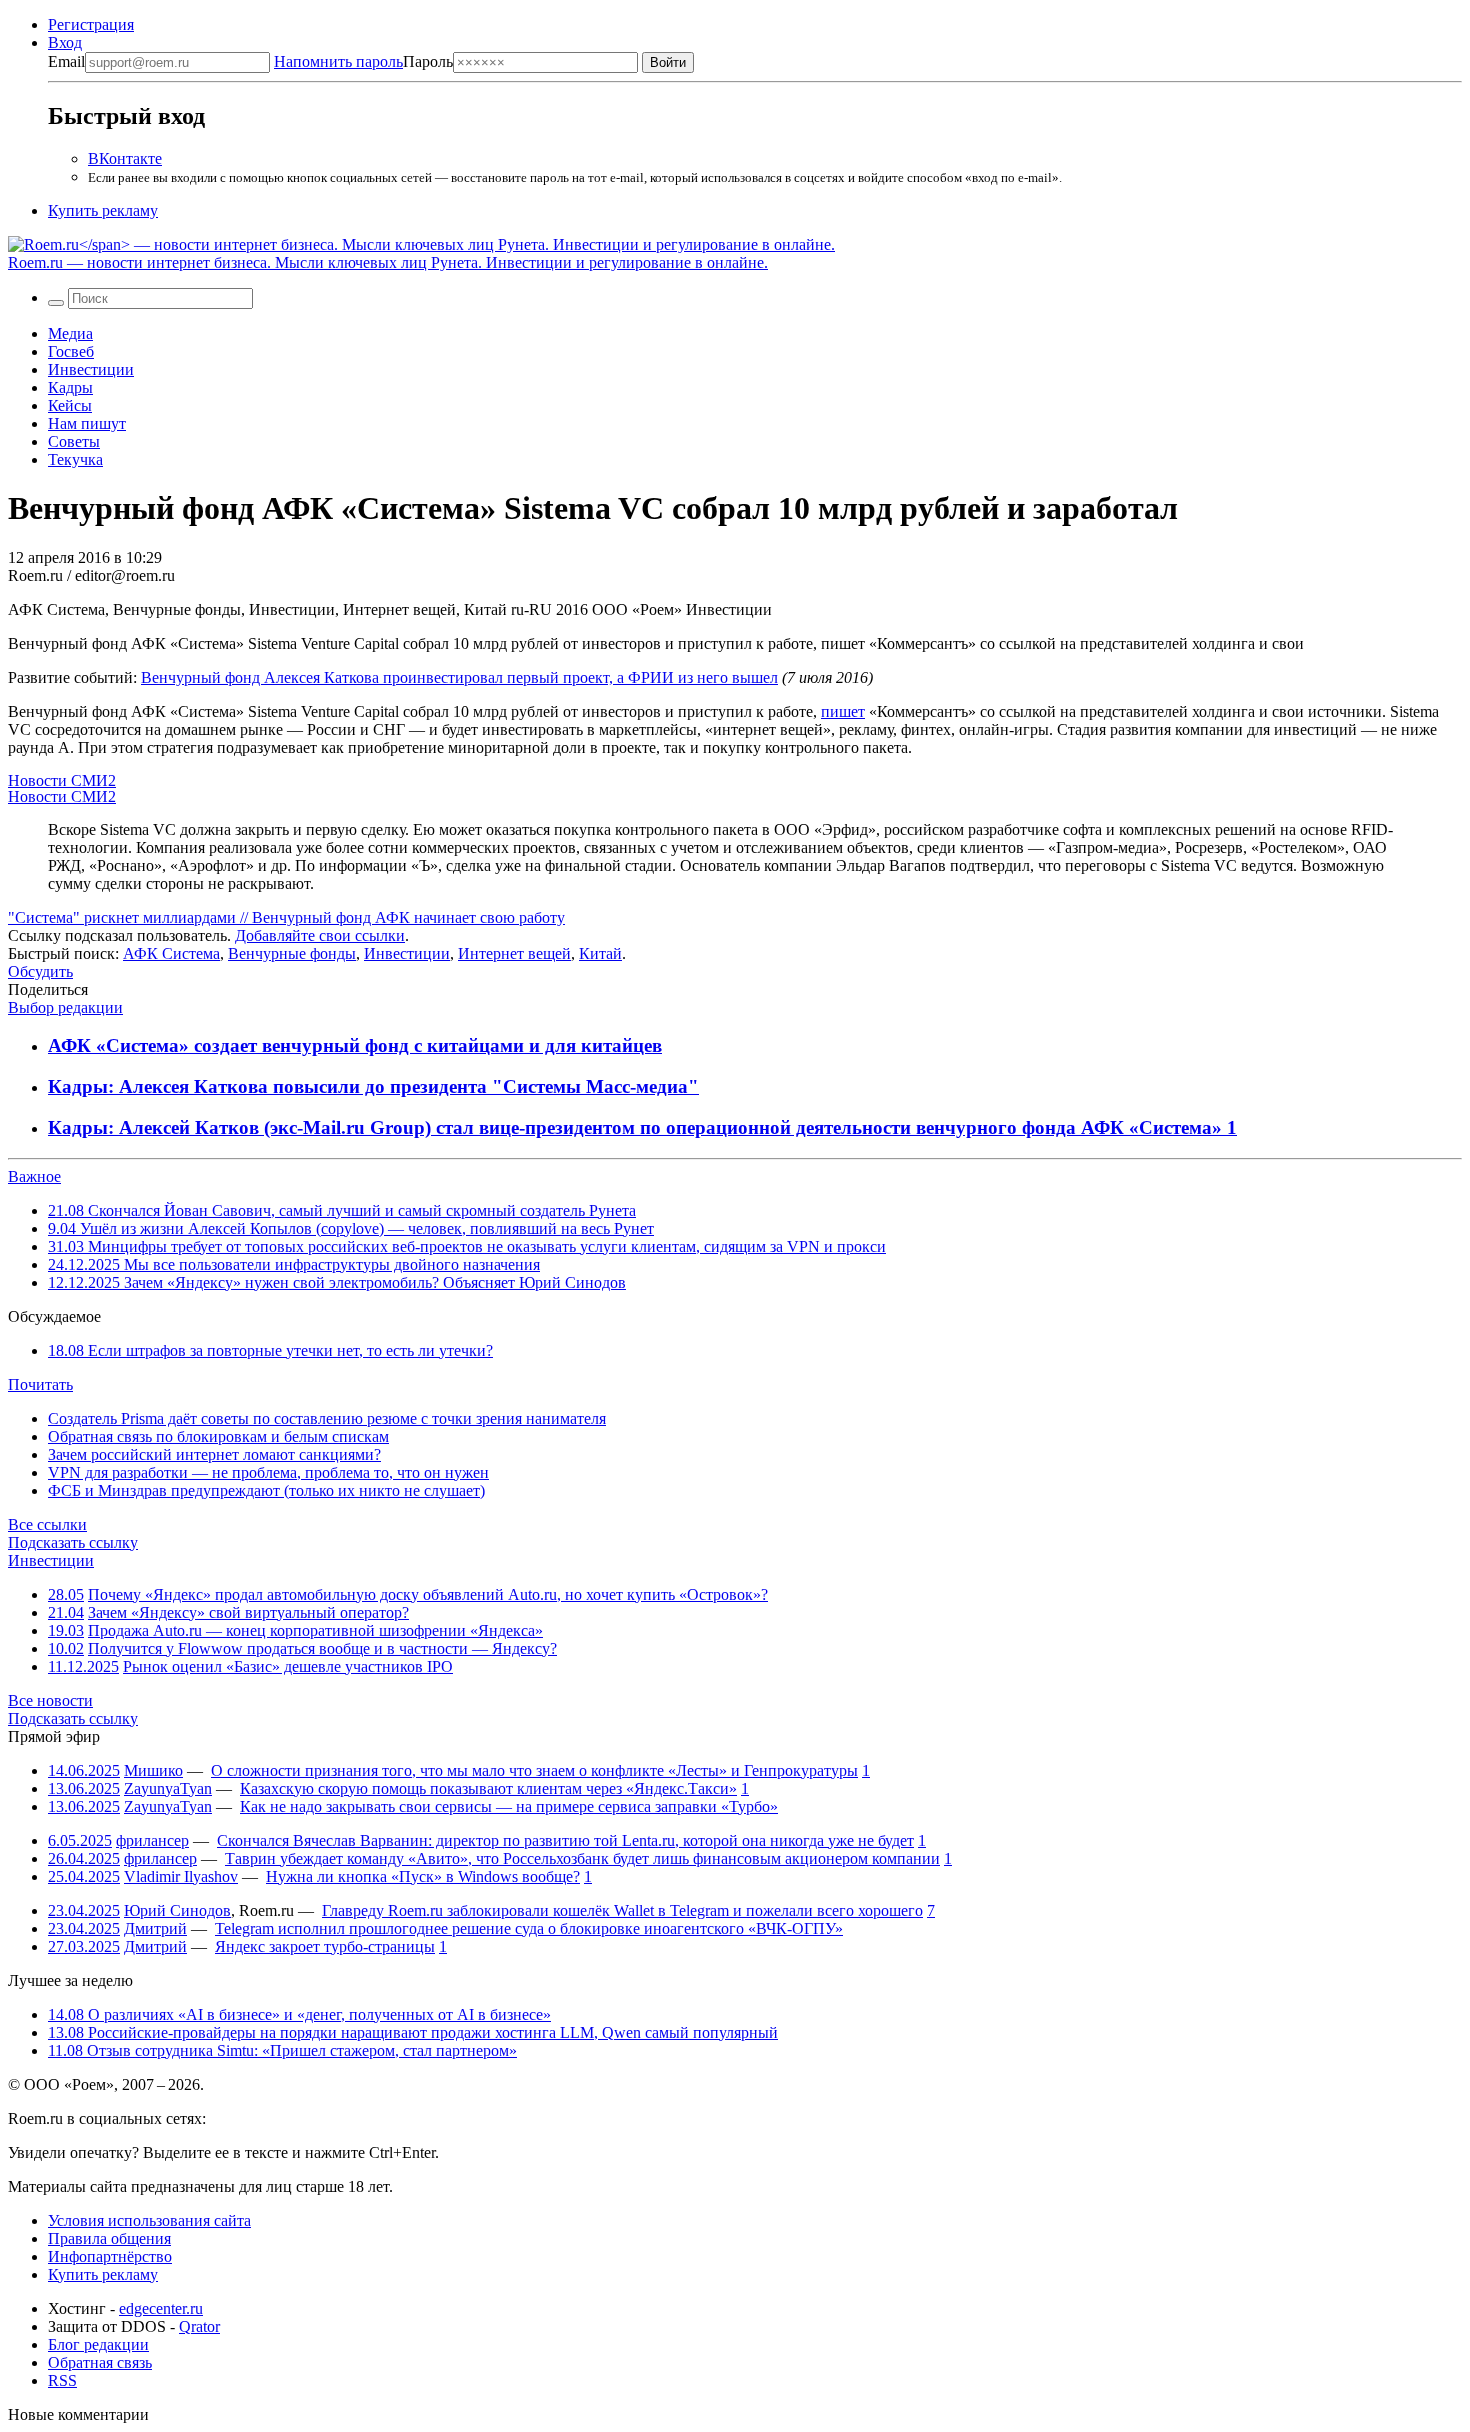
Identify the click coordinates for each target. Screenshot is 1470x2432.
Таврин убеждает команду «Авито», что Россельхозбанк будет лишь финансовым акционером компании (582, 1858)
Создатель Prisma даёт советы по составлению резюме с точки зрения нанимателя (327, 1418)
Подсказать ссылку (73, 1542)
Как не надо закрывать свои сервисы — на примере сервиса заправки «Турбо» (509, 1806)
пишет (843, 711)
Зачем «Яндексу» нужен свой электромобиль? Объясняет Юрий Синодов (337, 1282)
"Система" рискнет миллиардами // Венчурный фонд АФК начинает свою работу (286, 917)
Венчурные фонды (292, 953)
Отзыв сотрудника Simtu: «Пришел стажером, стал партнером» (282, 2050)
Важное (34, 1176)
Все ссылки (47, 1524)
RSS (62, 2380)
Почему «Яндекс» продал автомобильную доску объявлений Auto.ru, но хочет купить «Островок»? (428, 1594)
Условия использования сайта (149, 2220)
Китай (600, 953)
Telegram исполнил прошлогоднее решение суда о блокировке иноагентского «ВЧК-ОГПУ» (529, 1928)
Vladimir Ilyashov (181, 1876)
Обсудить (40, 971)
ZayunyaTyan (168, 1788)
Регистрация (91, 24)
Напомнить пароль (338, 61)
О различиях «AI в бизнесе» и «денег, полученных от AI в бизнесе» (299, 2014)
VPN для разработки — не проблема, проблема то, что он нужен (268, 1472)
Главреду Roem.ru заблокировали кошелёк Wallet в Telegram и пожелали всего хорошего (622, 1910)
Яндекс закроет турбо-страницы (325, 1946)
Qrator (199, 2326)
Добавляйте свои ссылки (320, 935)
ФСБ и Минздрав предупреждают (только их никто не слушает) (266, 1490)
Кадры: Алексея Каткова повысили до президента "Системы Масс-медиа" (373, 1086)
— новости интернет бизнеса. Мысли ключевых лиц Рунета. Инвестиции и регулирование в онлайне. (388, 262)
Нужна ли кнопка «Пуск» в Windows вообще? (423, 1876)
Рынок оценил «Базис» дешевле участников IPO (288, 1666)
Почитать (40, 1384)
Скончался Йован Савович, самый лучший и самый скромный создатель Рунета (342, 1210)
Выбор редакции (65, 1007)
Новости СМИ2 (62, 780)
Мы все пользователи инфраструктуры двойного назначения (294, 1264)
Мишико (153, 1770)
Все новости (50, 1700)
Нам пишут (87, 423)
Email (66, 61)
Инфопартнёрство (110, 2256)
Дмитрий (155, 1928)
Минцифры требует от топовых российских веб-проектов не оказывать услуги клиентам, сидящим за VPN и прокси (467, 1246)
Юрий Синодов (177, 1910)
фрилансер (152, 1840)
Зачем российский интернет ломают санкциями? (214, 1454)
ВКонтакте (125, 158)
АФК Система (171, 953)
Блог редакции (98, 2344)
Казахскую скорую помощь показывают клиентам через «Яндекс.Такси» (488, 1788)
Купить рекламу (103, 210)
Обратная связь (100, 2362)
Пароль (363, 61)
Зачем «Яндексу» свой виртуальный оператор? (248, 1612)
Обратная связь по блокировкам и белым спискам (218, 1436)
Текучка (75, 459)
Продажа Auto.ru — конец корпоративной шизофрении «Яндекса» (315, 1630)
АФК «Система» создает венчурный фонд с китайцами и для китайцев (355, 1045)
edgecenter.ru (161, 2308)
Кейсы (70, 405)
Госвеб (71, 351)
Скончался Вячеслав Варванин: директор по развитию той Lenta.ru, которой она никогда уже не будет (565, 1840)
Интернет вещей (514, 953)
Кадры (70, 387)
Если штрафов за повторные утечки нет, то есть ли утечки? (270, 1350)
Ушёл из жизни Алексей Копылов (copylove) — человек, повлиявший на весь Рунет (351, 1228)
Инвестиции (91, 369)
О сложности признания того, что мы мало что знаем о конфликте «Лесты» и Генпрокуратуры (534, 1770)
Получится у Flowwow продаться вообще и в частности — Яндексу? (322, 1648)
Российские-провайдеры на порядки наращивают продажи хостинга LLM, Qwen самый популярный (413, 2032)
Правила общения (109, 2238)
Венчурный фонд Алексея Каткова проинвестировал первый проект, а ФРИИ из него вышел (459, 677)
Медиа (70, 333)
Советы (74, 441)
